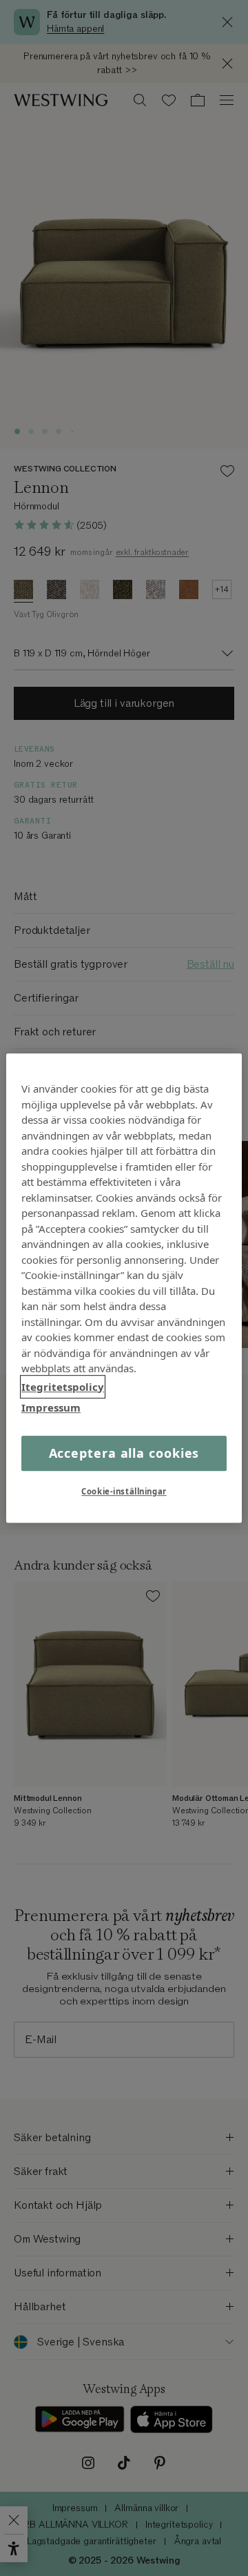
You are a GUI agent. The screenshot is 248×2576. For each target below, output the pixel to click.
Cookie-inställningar (124, 1491)
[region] (124, 1288)
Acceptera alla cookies (124, 1453)
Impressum (51, 1407)
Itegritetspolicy (63, 1387)
